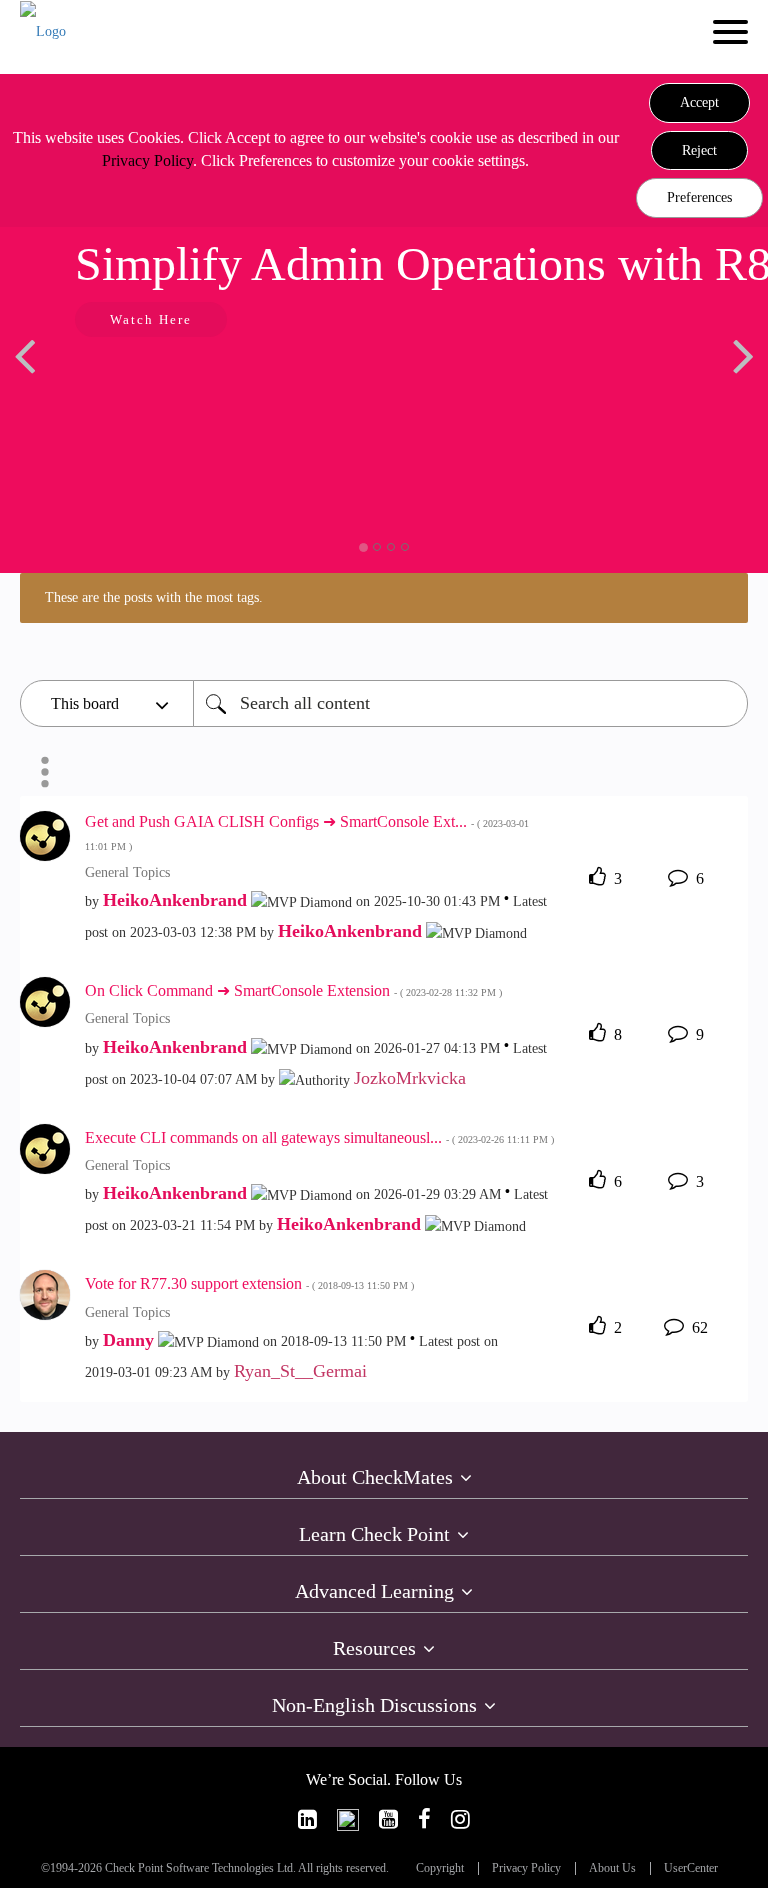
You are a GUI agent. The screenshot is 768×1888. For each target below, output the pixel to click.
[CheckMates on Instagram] (460, 1819)
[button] (699, 103)
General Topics (127, 872)
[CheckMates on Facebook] (424, 1819)
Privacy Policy (147, 160)
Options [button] (45, 772)
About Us (612, 1868)
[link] (307, 1819)
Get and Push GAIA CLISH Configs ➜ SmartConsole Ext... (307, 832)
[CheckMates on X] (348, 1819)
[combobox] (470, 703)
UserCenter (691, 1868)
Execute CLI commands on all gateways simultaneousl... (319, 1137)
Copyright (440, 1868)
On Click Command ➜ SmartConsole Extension (293, 990)
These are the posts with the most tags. (154, 597)
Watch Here (151, 319)
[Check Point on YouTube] (388, 1819)
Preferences (699, 197)
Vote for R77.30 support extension (249, 1283)
